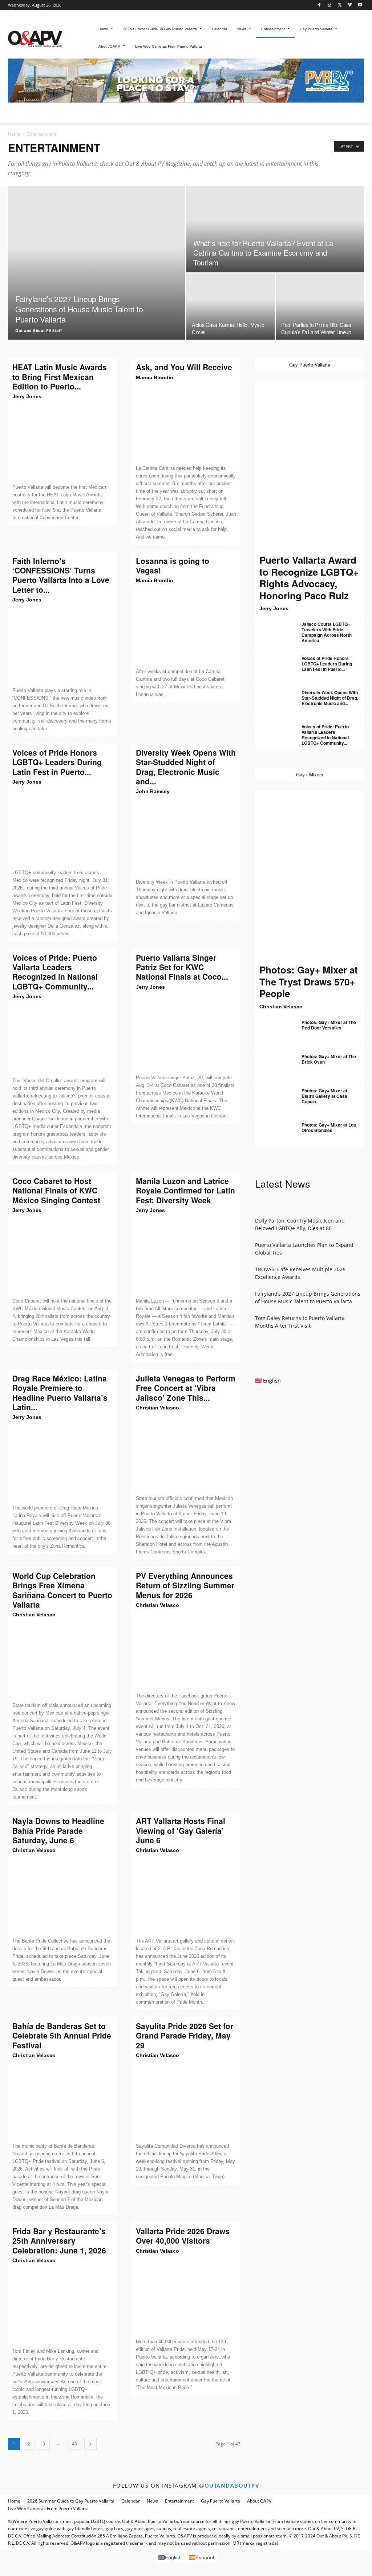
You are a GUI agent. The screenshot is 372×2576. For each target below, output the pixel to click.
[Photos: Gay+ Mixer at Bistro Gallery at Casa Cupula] (273, 1096)
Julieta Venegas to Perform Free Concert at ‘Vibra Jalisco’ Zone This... (186, 1388)
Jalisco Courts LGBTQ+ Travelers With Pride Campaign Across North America (327, 632)
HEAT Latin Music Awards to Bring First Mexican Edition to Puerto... (60, 377)
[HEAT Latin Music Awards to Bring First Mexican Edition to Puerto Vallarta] (62, 442)
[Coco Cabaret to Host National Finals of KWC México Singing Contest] (62, 1256)
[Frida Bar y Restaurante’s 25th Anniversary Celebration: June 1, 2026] (62, 2306)
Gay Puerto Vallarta (221, 2501)
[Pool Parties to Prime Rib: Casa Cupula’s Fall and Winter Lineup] (320, 307)
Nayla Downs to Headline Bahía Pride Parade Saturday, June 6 (58, 1830)
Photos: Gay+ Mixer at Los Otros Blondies (329, 1127)
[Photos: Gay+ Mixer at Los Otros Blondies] (273, 1131)
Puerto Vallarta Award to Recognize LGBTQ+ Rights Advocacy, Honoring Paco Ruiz (309, 578)
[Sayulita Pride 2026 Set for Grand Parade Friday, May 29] (186, 2101)
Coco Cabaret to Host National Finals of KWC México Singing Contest (56, 1190)
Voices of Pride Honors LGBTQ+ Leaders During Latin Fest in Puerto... (57, 762)
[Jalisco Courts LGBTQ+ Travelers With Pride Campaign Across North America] (273, 630)
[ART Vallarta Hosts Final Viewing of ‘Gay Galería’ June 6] (186, 1896)
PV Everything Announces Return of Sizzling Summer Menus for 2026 (185, 1585)
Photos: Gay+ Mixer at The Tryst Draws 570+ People (309, 981)
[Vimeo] (350, 5)
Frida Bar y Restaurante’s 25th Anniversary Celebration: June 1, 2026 (59, 2241)
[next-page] (90, 2444)
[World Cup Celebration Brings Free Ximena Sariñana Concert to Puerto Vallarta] (62, 1660)
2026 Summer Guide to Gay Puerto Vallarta (71, 2501)
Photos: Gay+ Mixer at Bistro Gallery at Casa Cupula (324, 1096)
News (152, 2501)
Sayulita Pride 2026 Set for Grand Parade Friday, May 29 (185, 2035)
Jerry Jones (27, 396)
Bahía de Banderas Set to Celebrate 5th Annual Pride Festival (62, 2035)
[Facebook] (320, 5)
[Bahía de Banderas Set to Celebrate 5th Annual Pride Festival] (62, 2101)
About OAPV (259, 2501)
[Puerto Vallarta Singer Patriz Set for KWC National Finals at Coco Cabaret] (186, 1032)
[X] (340, 5)
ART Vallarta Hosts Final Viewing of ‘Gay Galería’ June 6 (181, 1830)
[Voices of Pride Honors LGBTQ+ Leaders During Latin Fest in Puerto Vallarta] (62, 827)
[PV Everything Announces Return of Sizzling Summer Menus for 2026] (186, 1651)
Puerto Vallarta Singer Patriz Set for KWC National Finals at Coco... (182, 967)
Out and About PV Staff (39, 330)
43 (74, 2444)
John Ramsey (153, 791)
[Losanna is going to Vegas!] (186, 626)
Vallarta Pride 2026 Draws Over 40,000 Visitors (183, 2236)
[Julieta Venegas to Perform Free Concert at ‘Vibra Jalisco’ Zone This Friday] (186, 1453)
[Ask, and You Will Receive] (186, 423)
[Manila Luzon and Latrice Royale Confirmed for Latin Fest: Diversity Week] (186, 1256)
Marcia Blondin (155, 377)
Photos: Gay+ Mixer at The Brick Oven (329, 1059)
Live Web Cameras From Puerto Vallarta (48, 2509)
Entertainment (179, 2501)
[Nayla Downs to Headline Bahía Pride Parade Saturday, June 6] (62, 1896)
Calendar (131, 2501)
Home (14, 134)
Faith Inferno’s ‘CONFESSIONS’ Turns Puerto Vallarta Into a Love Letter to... (61, 575)
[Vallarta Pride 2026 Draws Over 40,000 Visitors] (186, 2296)
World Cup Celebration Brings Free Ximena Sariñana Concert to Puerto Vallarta (62, 1590)
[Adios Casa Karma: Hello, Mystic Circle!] (231, 307)
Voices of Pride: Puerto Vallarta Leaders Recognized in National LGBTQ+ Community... (55, 972)
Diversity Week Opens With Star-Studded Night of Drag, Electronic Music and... (186, 767)
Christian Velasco (157, 1408)
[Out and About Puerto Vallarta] (35, 38)
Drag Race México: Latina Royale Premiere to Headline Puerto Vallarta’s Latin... (60, 1393)
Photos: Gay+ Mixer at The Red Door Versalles (329, 1025)
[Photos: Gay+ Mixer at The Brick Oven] (273, 1062)
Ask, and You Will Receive (184, 367)
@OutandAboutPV (229, 2485)
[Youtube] (360, 5)
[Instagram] (330, 5)
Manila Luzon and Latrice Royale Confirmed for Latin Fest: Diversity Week (185, 1190)
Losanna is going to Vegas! (173, 565)
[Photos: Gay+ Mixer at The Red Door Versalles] (273, 1028)
